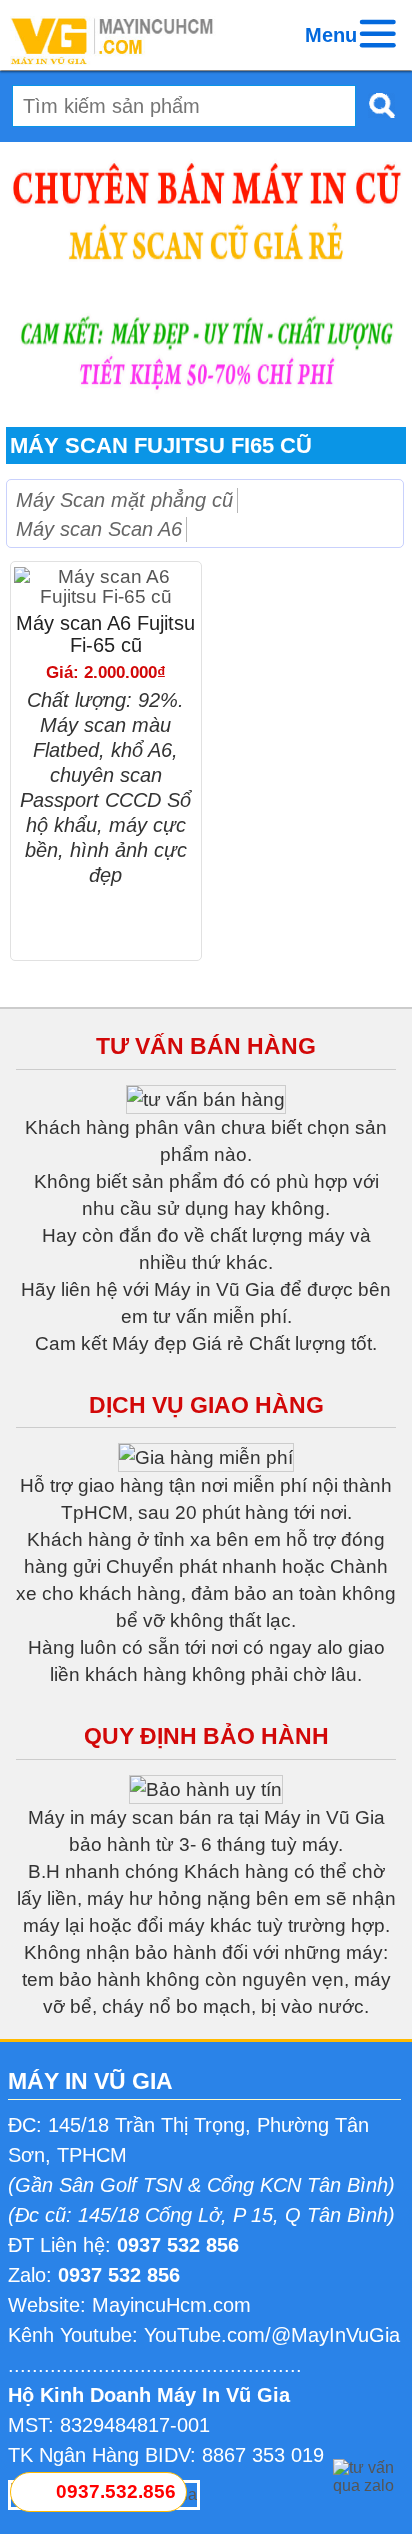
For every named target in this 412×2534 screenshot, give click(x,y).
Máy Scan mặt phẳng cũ (124, 500)
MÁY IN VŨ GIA (90, 2081)
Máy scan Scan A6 (99, 529)
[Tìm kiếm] (376, 105)
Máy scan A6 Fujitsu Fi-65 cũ (105, 634)
